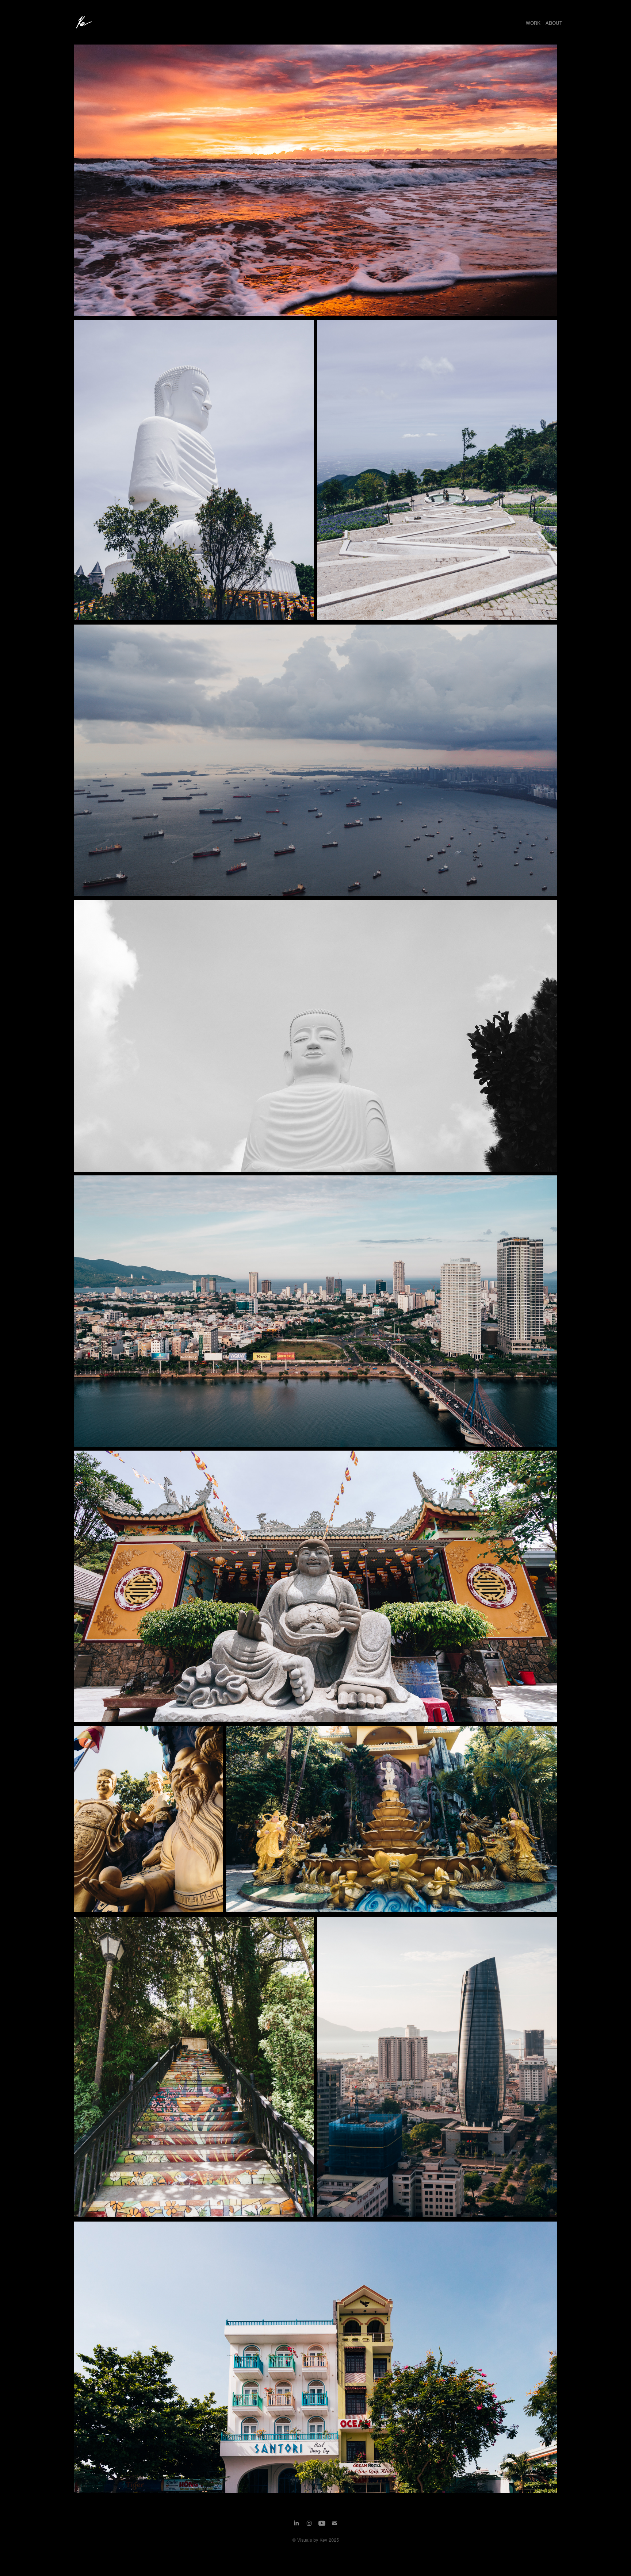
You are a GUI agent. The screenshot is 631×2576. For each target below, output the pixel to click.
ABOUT (554, 23)
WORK (533, 23)
